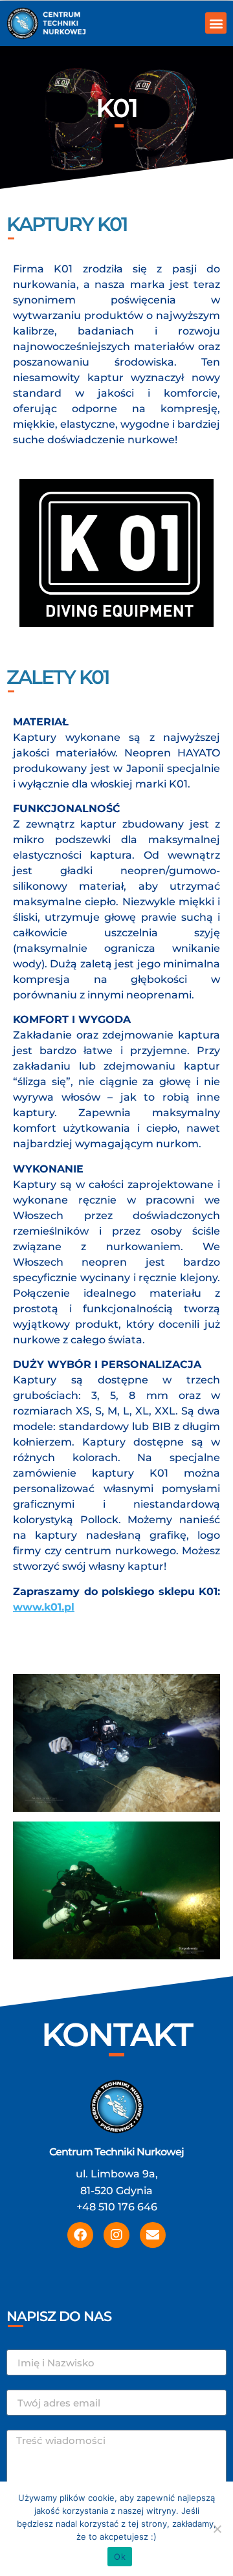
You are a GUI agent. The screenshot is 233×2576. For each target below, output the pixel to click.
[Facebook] (80, 2235)
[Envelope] (153, 2235)
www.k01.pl (44, 1607)
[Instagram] (116, 2235)
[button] (216, 23)
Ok (120, 2557)
